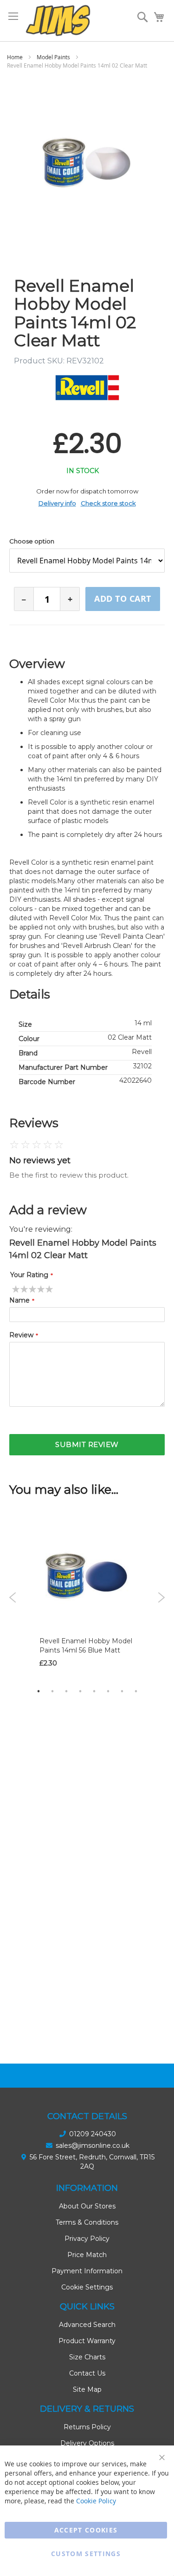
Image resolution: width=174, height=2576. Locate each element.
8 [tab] (136, 1691)
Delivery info (57, 503)
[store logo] (58, 21)
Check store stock (108, 503)
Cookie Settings (87, 2287)
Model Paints (53, 57)
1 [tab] (39, 1691)
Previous (13, 1597)
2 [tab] (52, 1691)
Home (15, 57)
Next (161, 1597)
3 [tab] (66, 1691)
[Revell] (87, 388)
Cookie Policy (96, 2501)
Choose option (32, 541)
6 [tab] (108, 1691)
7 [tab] (122, 1691)
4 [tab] (80, 1691)
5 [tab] (94, 1691)
